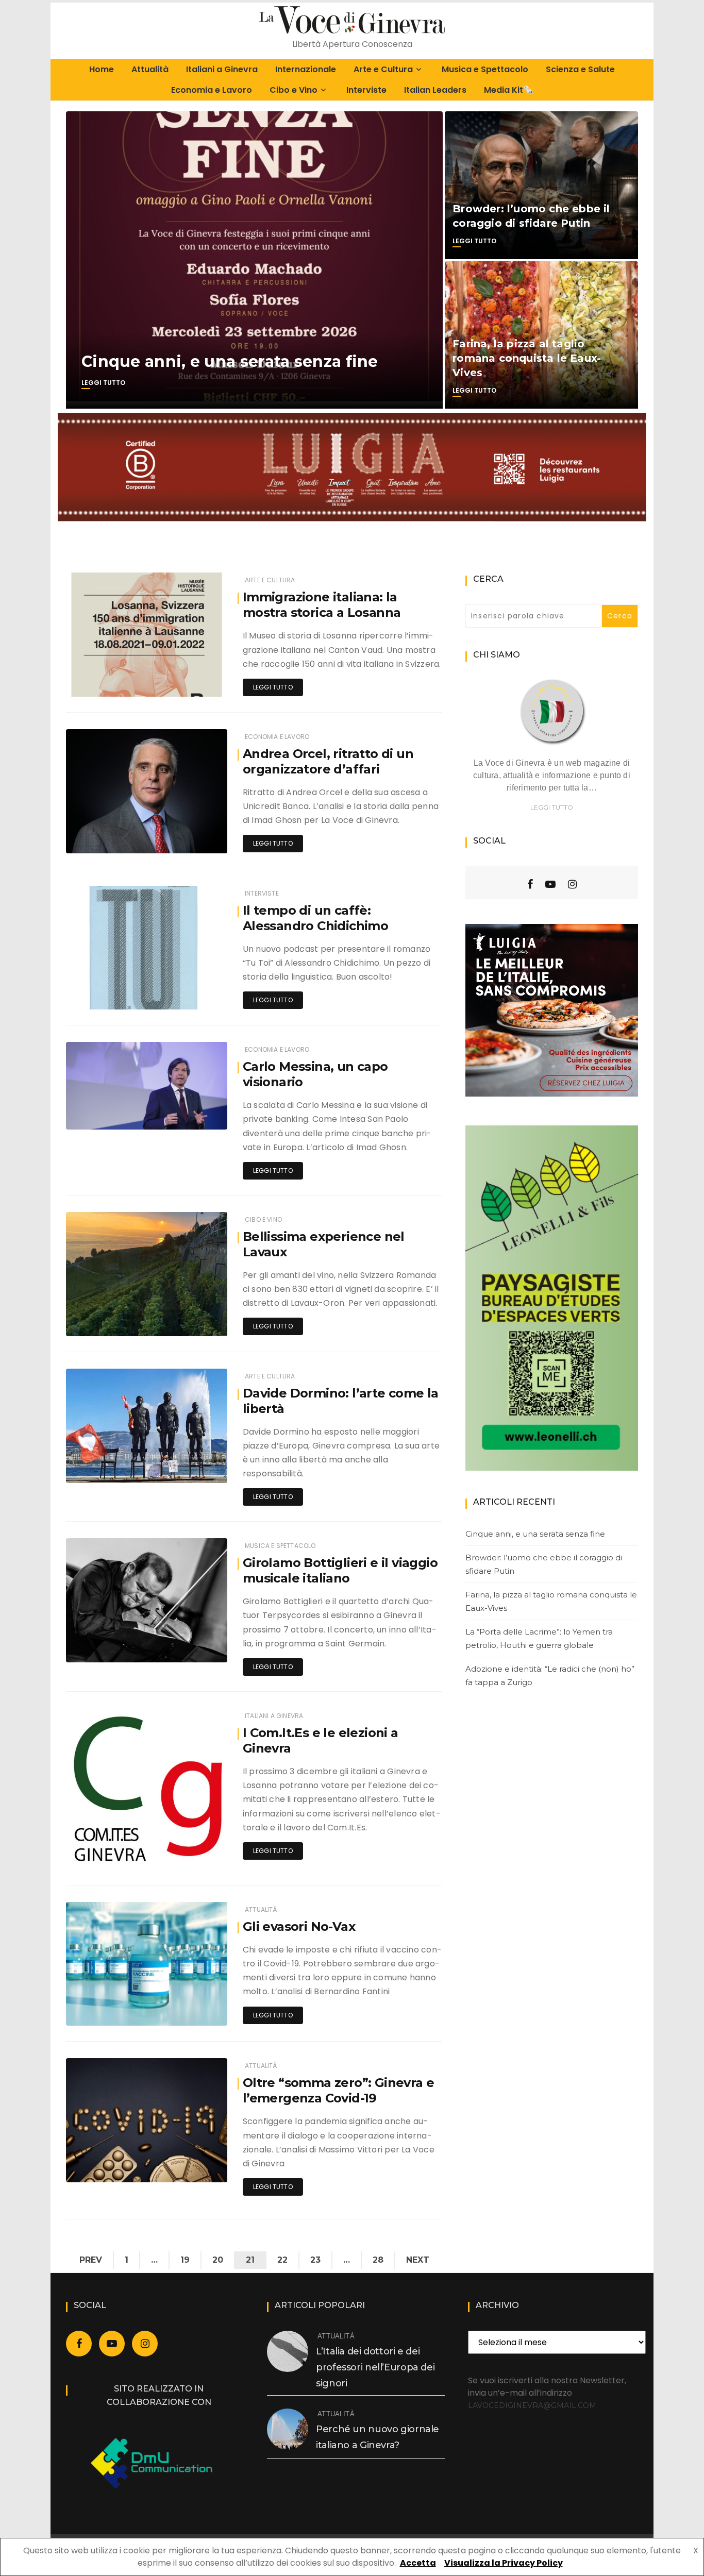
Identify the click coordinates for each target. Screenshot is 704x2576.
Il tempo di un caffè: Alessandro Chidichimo (315, 918)
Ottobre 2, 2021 (192, 2167)
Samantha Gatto (124, 682)
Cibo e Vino (294, 90)
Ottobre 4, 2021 (192, 1854)
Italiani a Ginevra (222, 69)
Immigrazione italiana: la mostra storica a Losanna (322, 605)
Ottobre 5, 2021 (192, 1647)
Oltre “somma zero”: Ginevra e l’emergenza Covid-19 (339, 2090)
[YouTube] (550, 884)
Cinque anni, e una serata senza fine (230, 361)
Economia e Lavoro (212, 90)
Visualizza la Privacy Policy (504, 2563)
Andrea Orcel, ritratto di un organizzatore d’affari (328, 761)
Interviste (366, 90)
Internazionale (306, 69)
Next (418, 2260)
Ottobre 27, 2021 (191, 838)
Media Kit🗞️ (509, 90)
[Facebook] (530, 884)
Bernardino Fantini (126, 1648)
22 (282, 2260)
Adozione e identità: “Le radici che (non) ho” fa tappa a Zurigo (550, 1676)
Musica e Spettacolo (485, 69)
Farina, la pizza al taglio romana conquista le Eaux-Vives (527, 358)
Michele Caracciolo (128, 995)
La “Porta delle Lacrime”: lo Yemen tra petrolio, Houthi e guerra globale (539, 1638)
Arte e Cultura (383, 69)
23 (315, 2260)
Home (102, 69)
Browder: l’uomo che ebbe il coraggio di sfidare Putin (544, 1564)
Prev (91, 2260)
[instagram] (572, 884)
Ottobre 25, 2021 (190, 994)
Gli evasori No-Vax (299, 1926)
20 (218, 2260)
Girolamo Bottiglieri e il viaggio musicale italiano (340, 1570)
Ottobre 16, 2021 (191, 1468)
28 (378, 2260)
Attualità (150, 69)
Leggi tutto (103, 383)
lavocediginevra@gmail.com (532, 2405)
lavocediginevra (123, 839)
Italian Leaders (435, 90)
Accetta (418, 2563)
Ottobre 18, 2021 (191, 1114)
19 (185, 2260)
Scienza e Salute (580, 69)
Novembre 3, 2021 (188, 681)
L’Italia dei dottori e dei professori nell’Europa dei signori (375, 2367)
